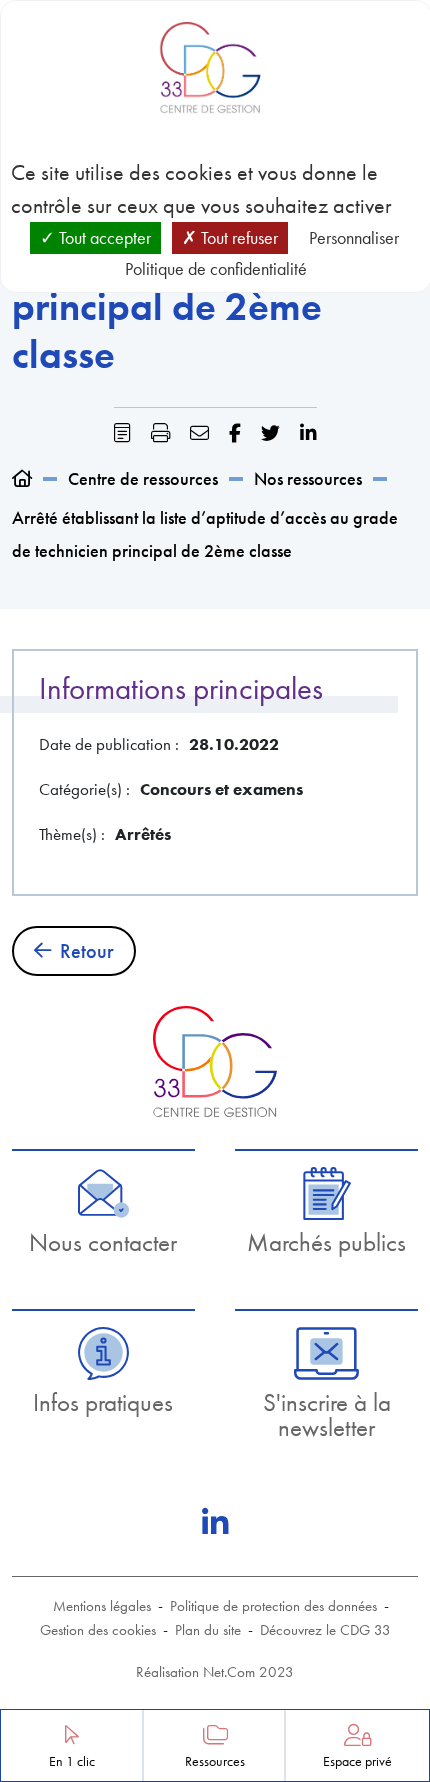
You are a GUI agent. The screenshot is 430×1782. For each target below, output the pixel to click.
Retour (87, 951)
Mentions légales (102, 1606)
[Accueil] (22, 478)
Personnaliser (354, 237)
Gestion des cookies (98, 1630)
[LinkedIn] (215, 1523)
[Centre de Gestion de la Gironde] (214, 1061)
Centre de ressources (143, 478)
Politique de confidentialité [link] (216, 268)
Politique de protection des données (273, 1606)
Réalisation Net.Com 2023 (215, 1672)
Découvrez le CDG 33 (325, 1630)
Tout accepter (103, 237)
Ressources (215, 1761)
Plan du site (208, 1630)
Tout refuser (237, 237)
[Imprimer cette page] (160, 433)
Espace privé (357, 1761)
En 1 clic (72, 1761)
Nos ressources (308, 478)
